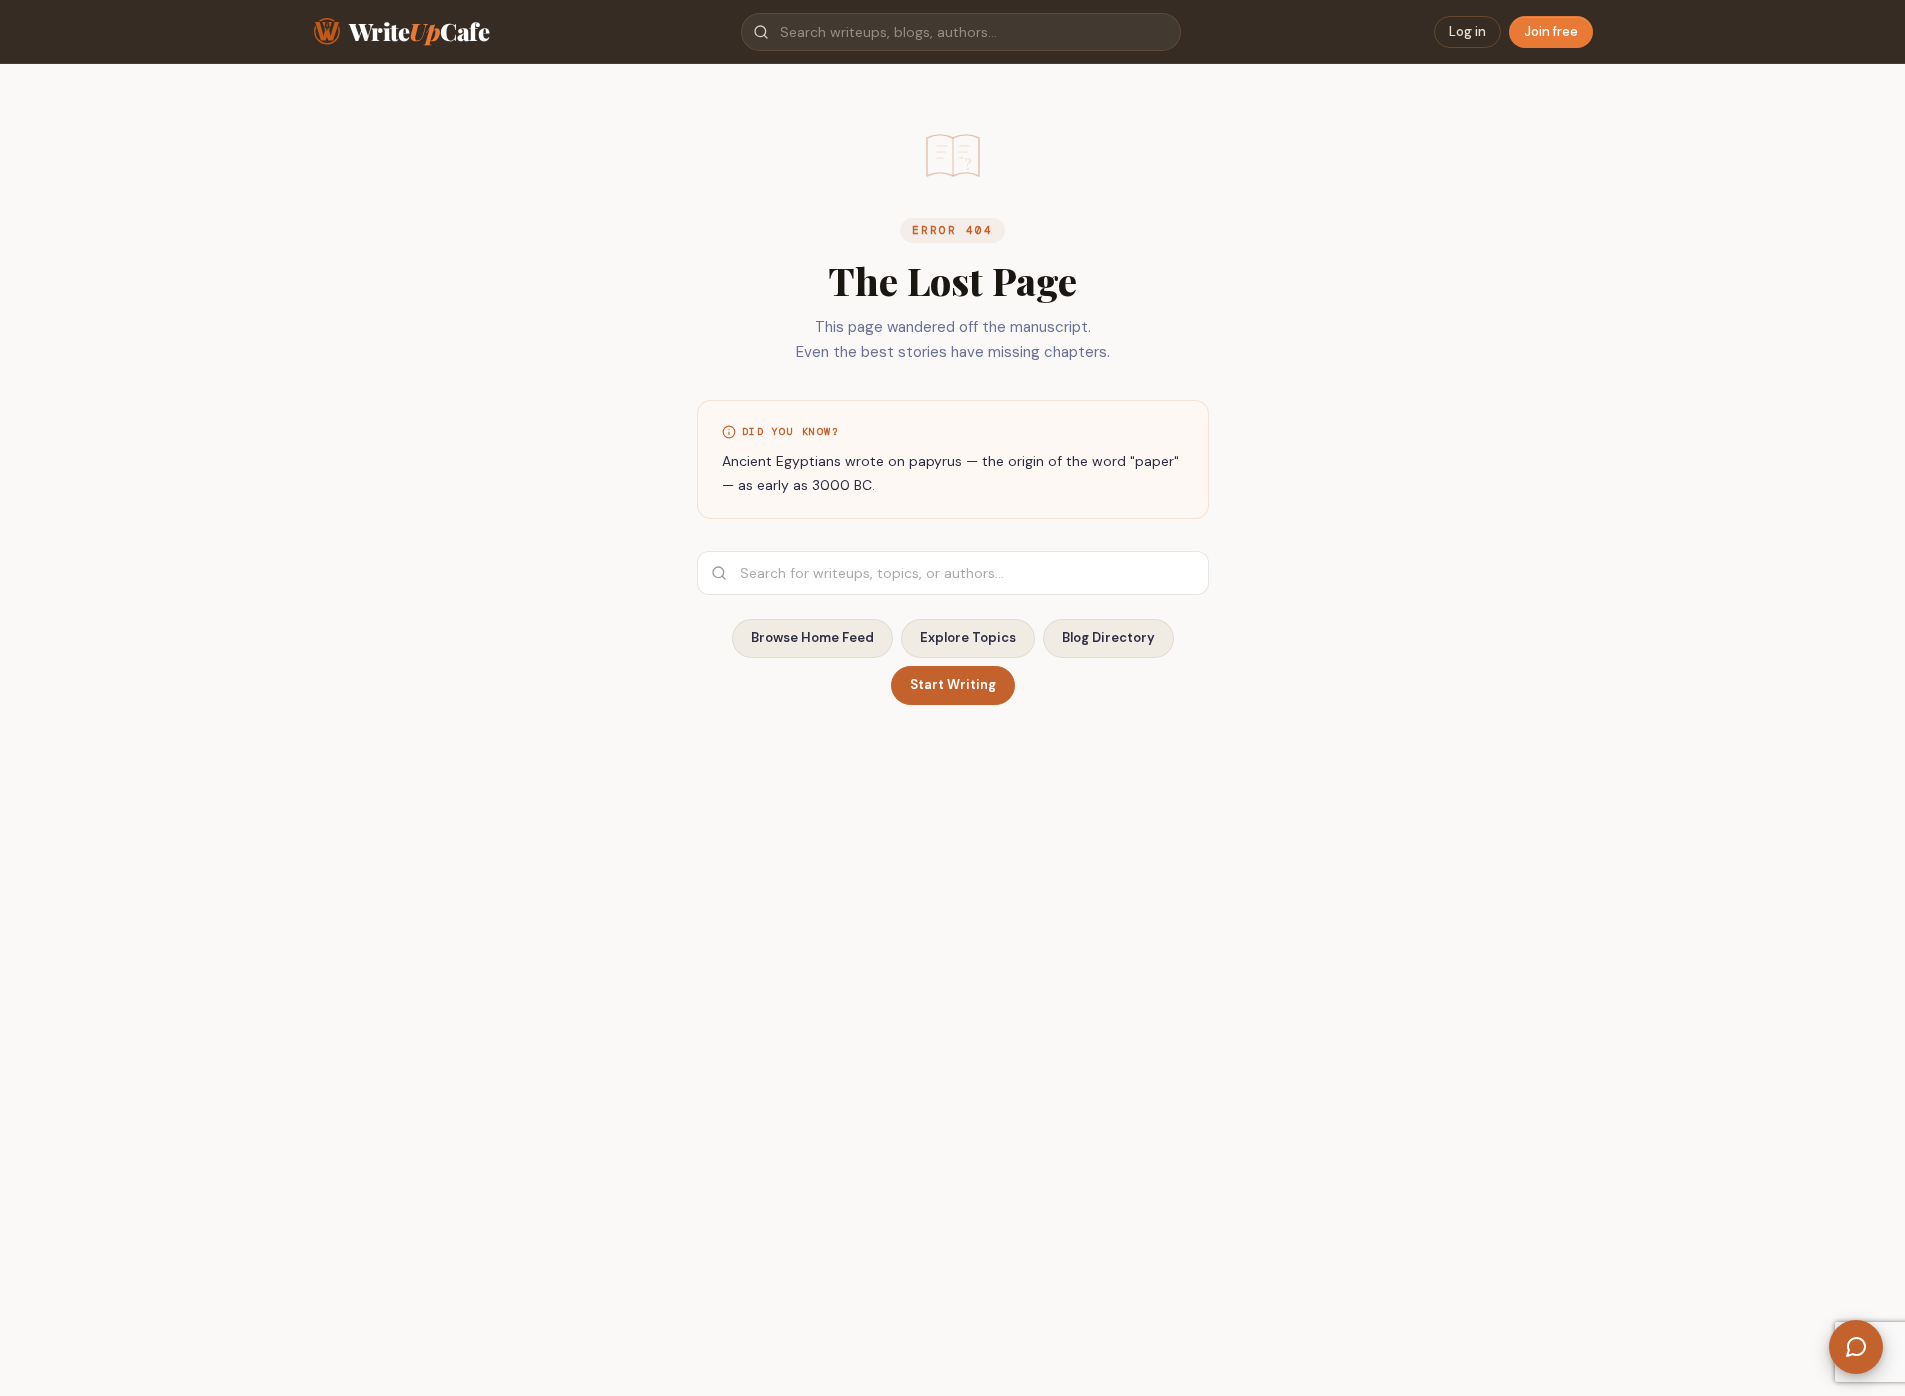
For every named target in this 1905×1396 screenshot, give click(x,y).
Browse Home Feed (812, 637)
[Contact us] (1856, 1347)
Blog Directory (1108, 637)
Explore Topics (968, 637)
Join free (1551, 31)
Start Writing (953, 684)
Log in (1467, 31)
